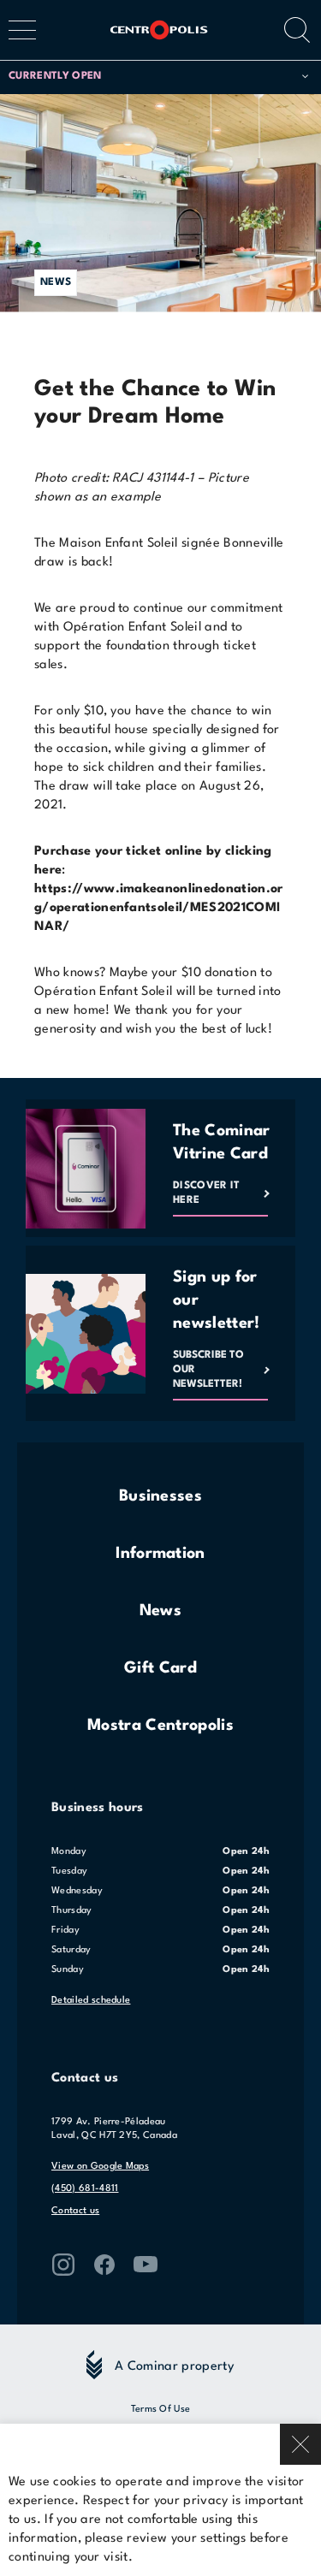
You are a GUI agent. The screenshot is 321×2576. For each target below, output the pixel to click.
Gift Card (160, 1668)
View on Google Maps (100, 2167)
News (160, 1611)
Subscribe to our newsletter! (208, 1370)
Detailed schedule (91, 2001)
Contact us (75, 2211)
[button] (158, 77)
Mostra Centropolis (160, 1726)
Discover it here (207, 1193)
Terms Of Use (161, 2410)
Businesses (160, 1496)
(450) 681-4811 (85, 2189)
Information (160, 1554)
